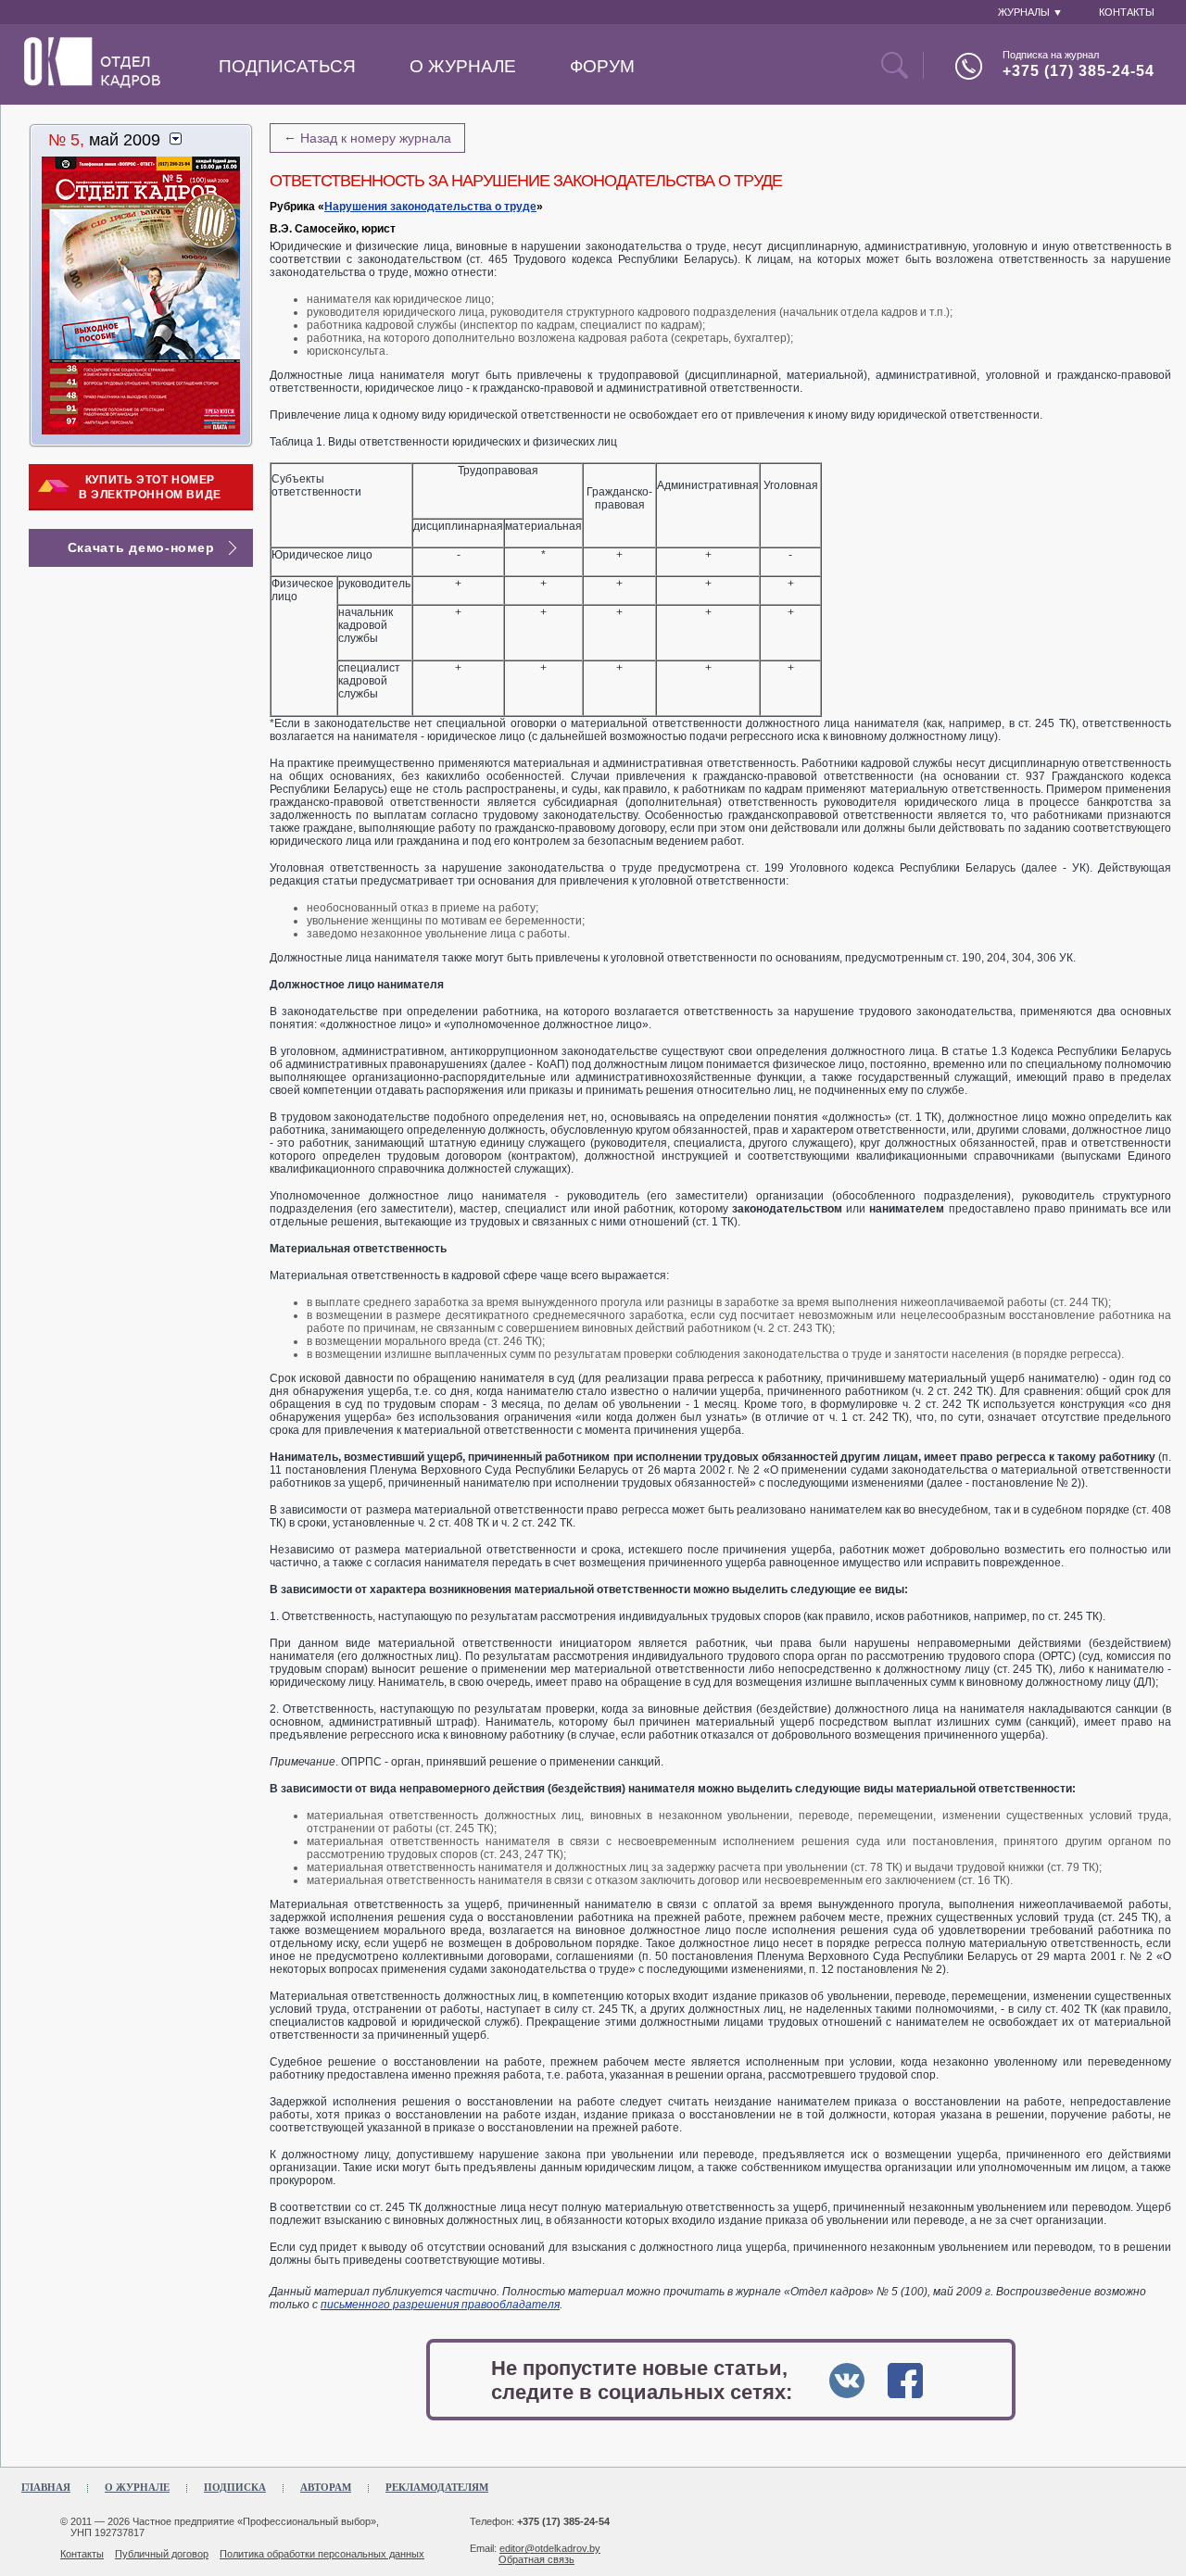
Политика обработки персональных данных (322, 2554)
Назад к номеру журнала (367, 137)
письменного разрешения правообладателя (440, 2305)
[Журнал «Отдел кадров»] (92, 84)
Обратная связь (536, 2559)
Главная (46, 2487)
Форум (602, 66)
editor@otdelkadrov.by (550, 2548)
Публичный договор (162, 2554)
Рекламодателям (437, 2487)
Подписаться (287, 66)
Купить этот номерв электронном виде (150, 487)
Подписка (235, 2487)
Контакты (82, 2554)
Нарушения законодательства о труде (430, 207)
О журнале (463, 66)
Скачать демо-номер (141, 547)
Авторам (326, 2487)
